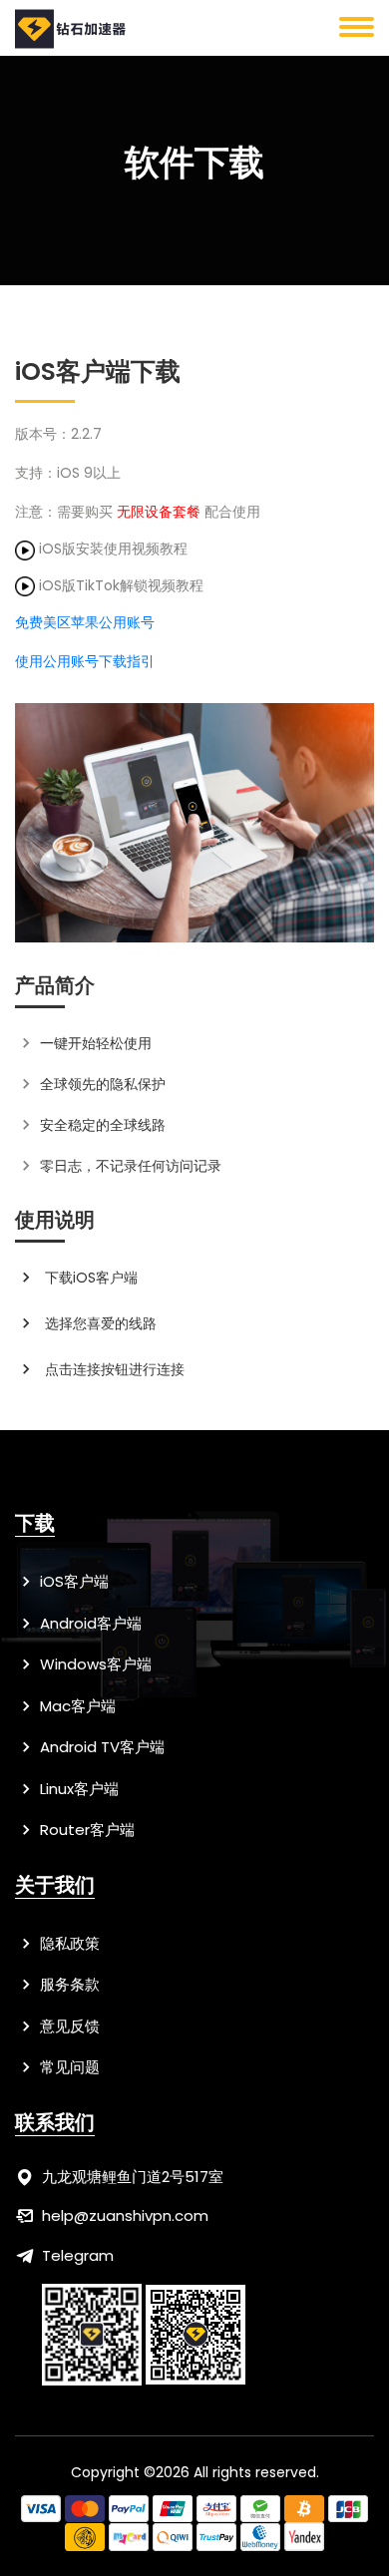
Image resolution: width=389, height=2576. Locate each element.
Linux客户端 (77, 1789)
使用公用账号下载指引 (85, 661)
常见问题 (68, 2067)
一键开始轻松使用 (96, 1043)
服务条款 (68, 1984)
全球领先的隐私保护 (103, 1084)
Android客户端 (89, 1623)
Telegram (78, 2255)
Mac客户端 (76, 1706)
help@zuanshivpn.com (125, 2215)
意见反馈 (68, 2026)
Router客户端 (85, 1830)
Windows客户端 (94, 1664)
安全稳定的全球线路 (103, 1125)
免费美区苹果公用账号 (85, 622)
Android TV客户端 (100, 1747)
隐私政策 (68, 1943)
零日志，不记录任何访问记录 (131, 1166)
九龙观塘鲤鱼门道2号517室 (133, 2177)
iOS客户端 (72, 1581)
